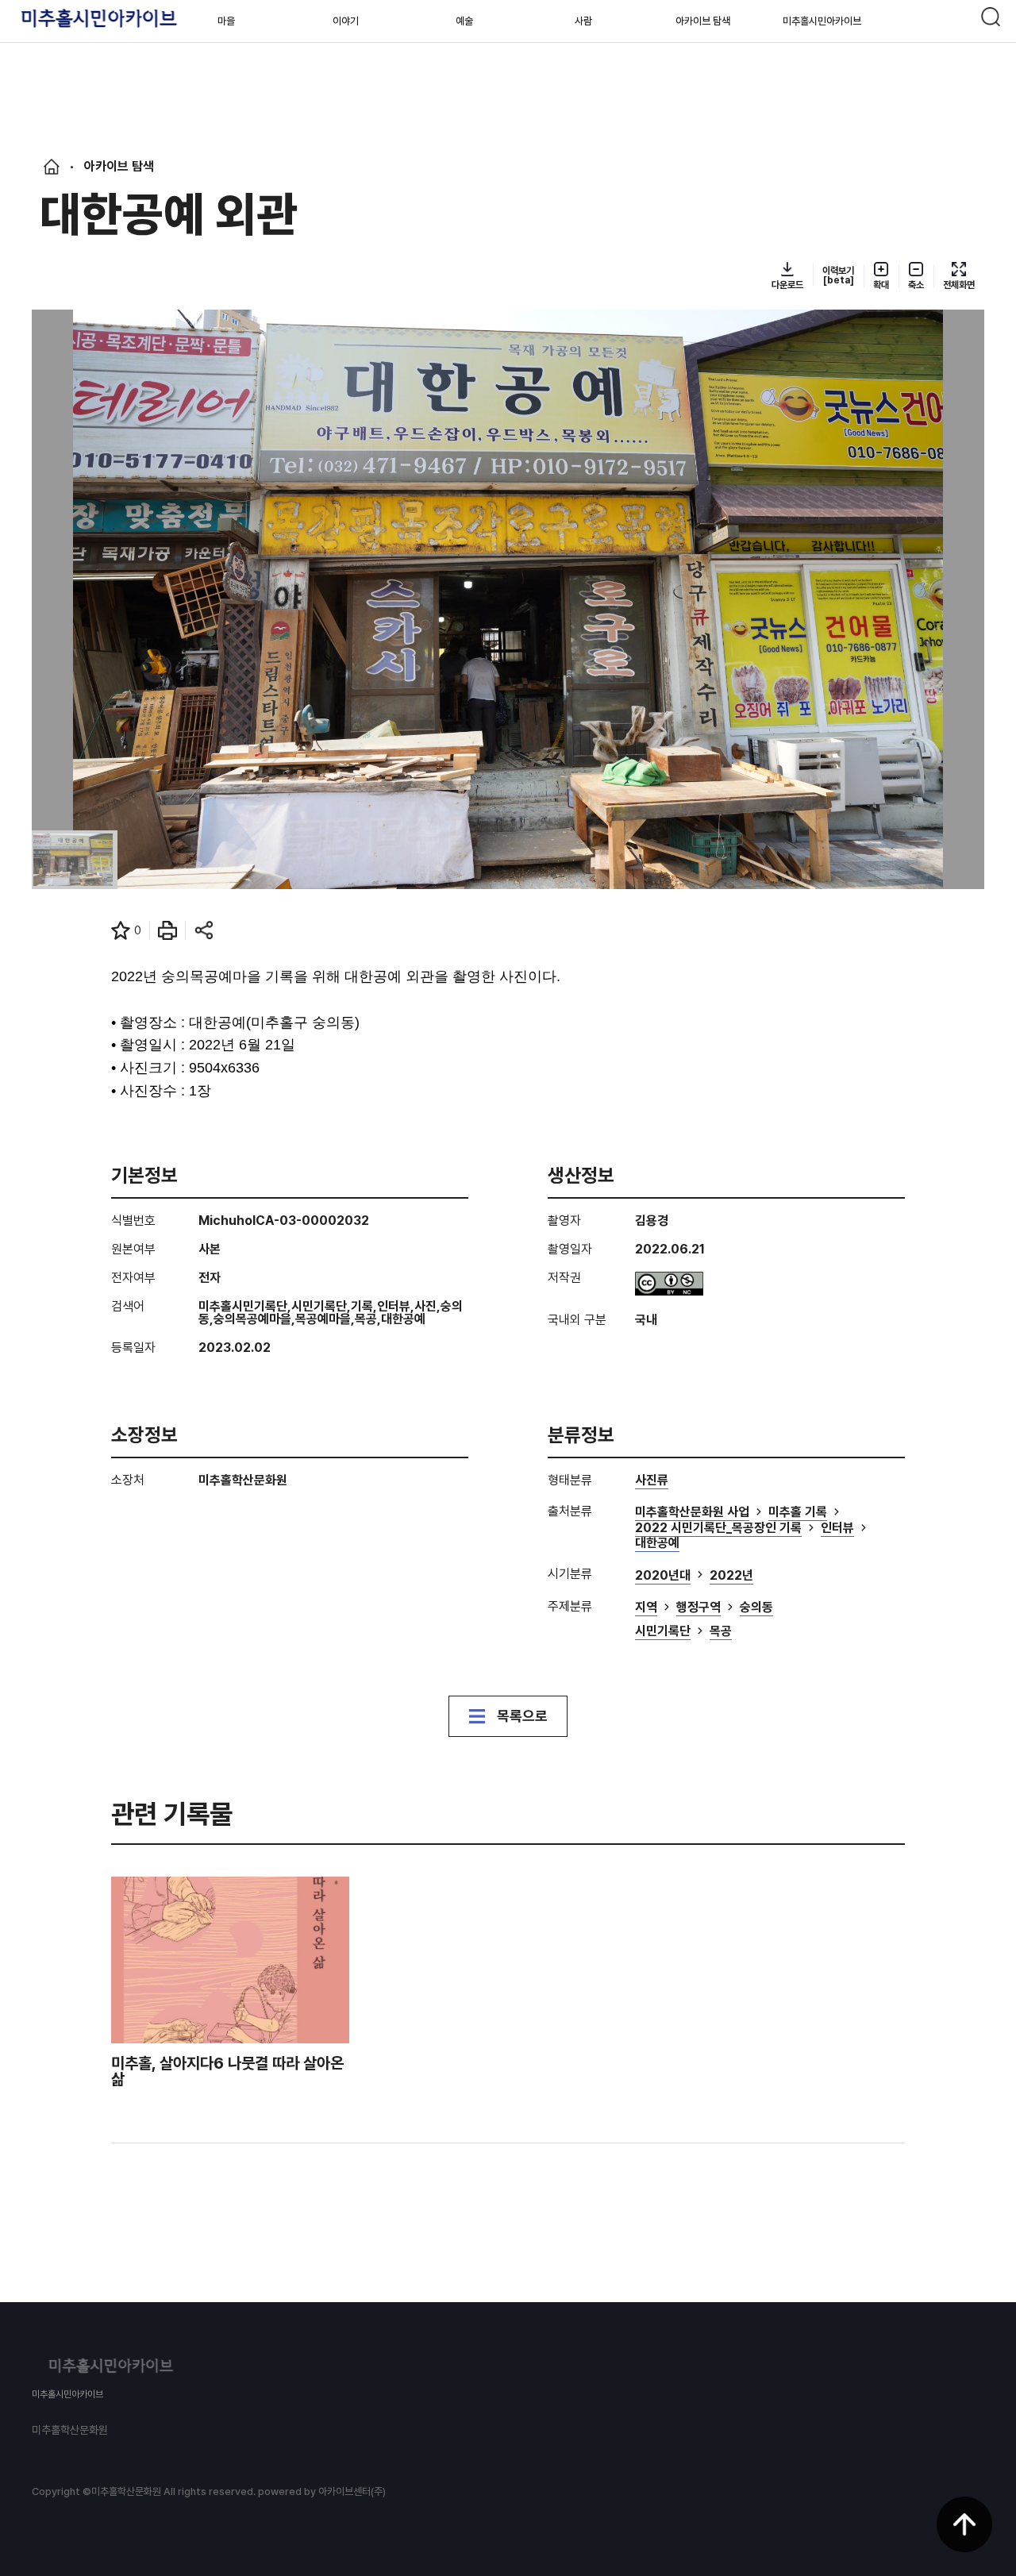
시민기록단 (663, 1632)
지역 (646, 1608)
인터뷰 (837, 1529)
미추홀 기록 (798, 1513)
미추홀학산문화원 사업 (692, 1513)
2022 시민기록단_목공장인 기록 (718, 1529)
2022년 (731, 1576)
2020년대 (663, 1576)
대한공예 (657, 1544)
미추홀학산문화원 (70, 2430)
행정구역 (698, 1608)
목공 (721, 1632)
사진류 (652, 1481)
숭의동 (756, 1608)
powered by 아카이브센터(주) (322, 2491)
